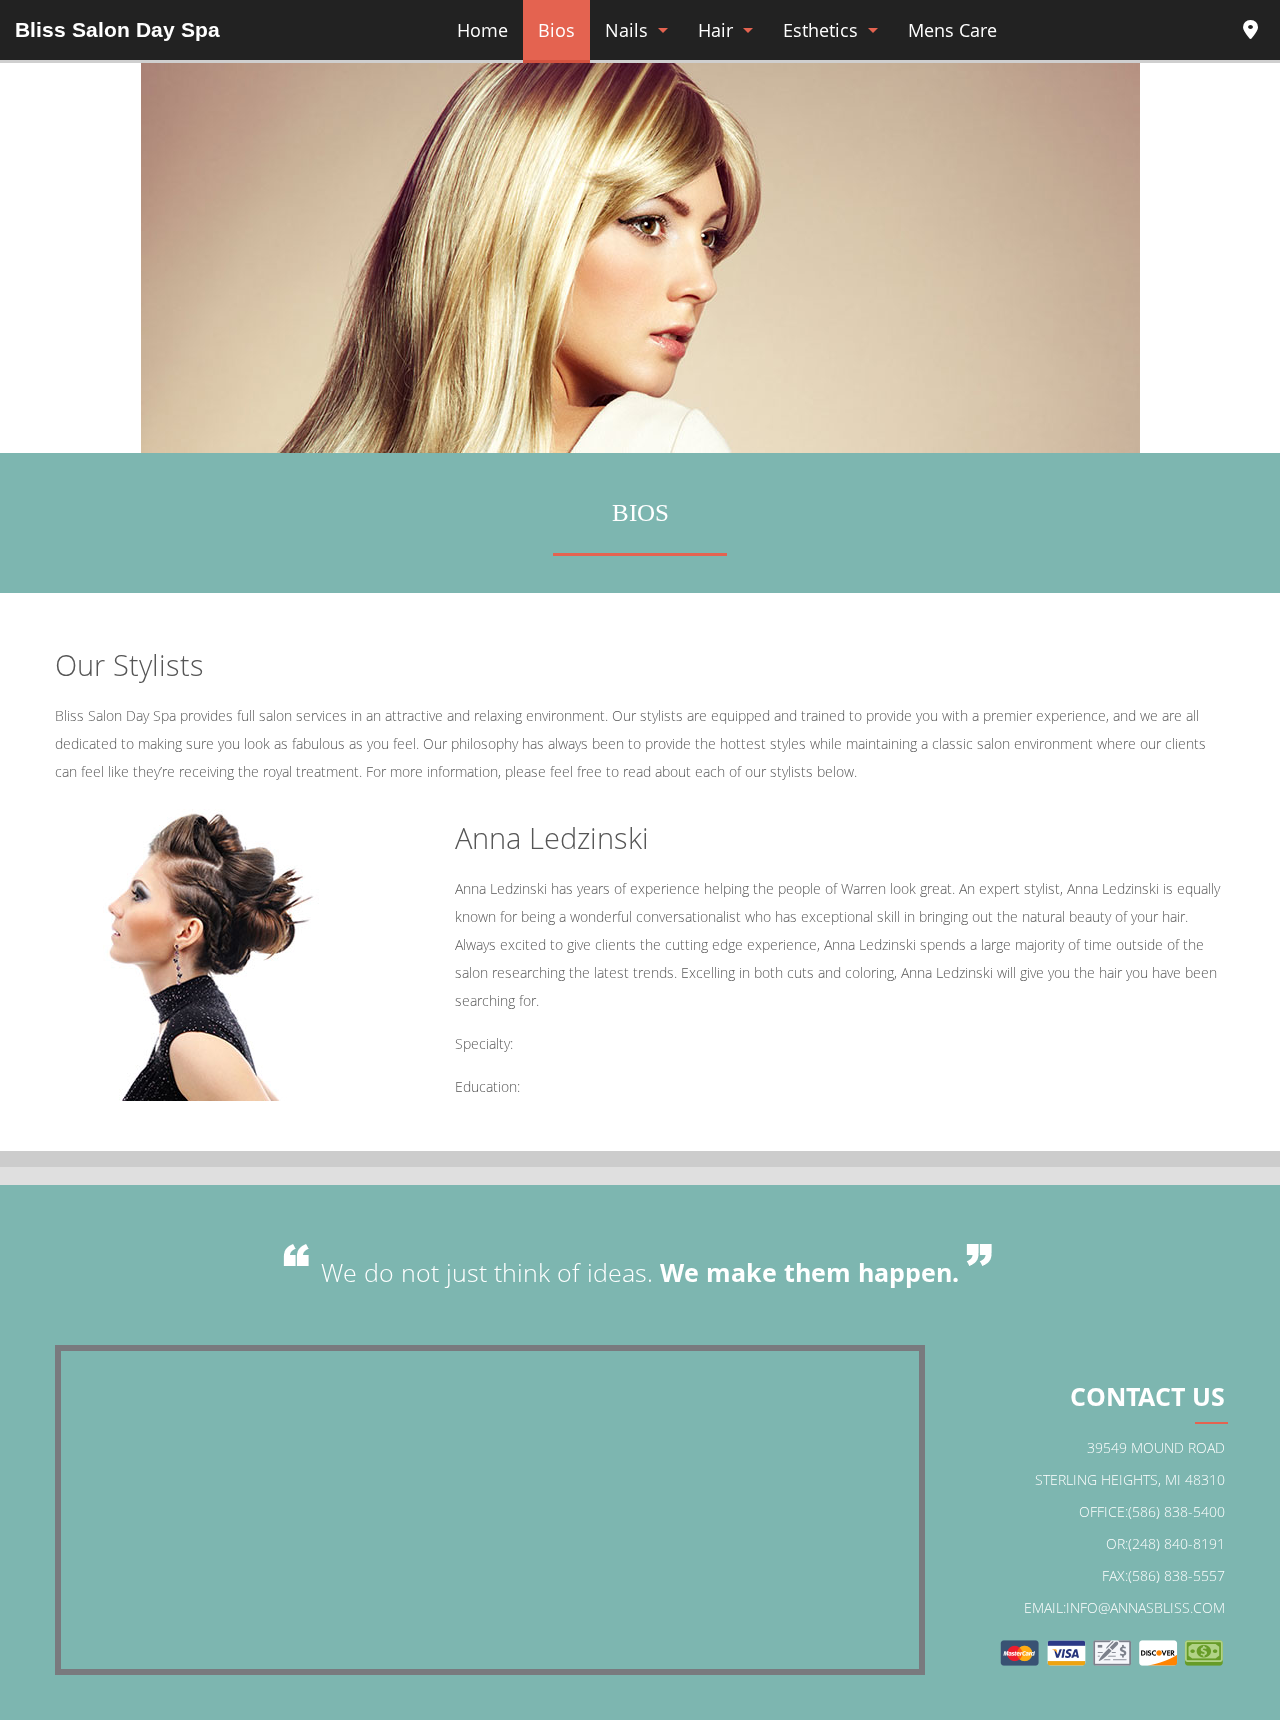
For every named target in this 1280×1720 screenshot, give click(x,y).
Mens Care (952, 30)
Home (482, 30)
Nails (626, 30)
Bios (556, 30)
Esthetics (820, 30)
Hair (715, 30)
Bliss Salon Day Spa (117, 29)
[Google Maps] (1250, 33)
